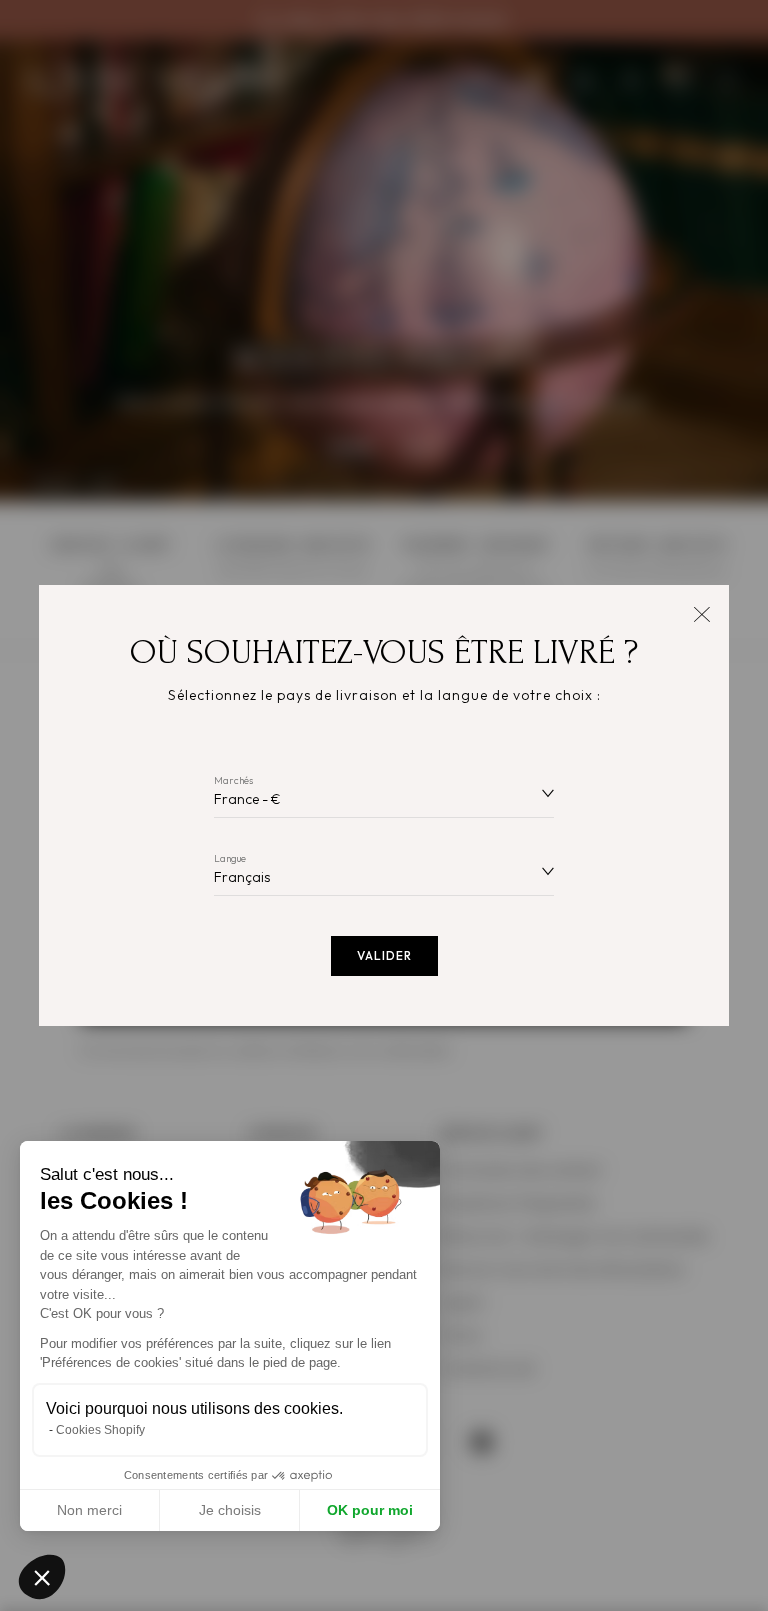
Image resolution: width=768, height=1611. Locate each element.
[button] (42, 1577)
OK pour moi (370, 1510)
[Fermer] (701, 612)
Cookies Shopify (100, 1430)
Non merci (89, 1510)
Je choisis (230, 1510)
